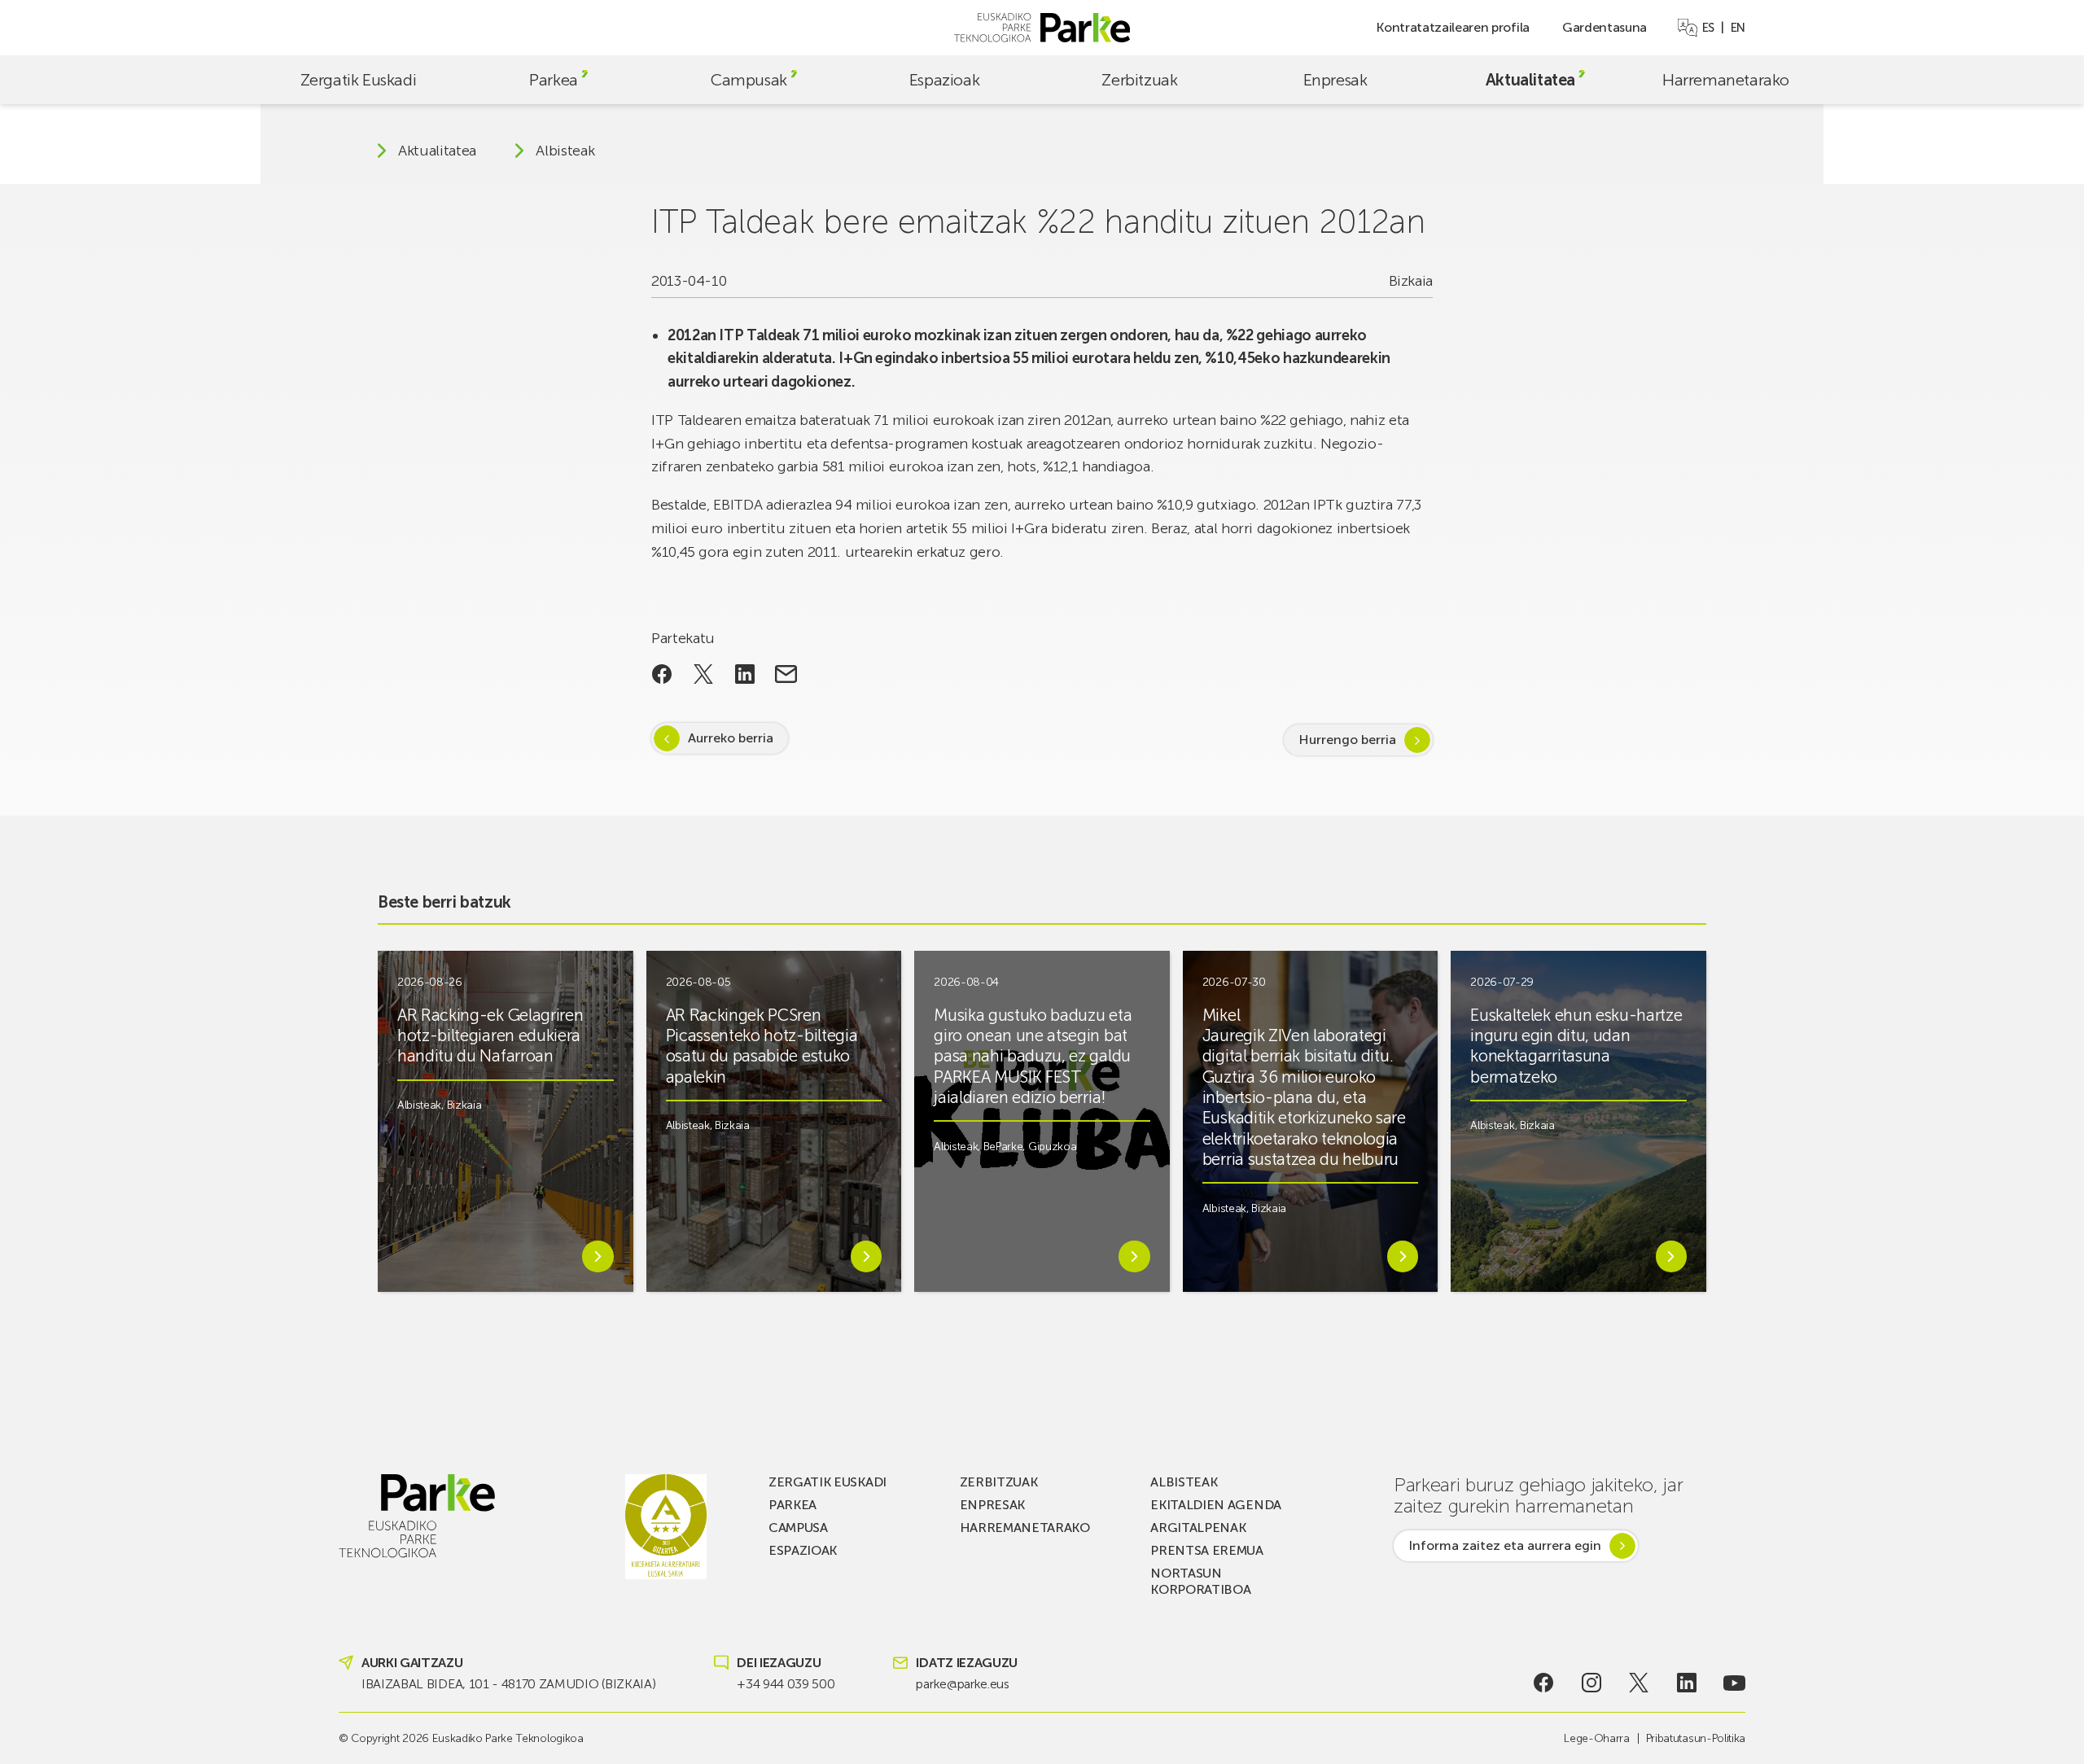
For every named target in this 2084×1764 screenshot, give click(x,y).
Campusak (749, 80)
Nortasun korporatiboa (1200, 1581)
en (1738, 28)
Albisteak (565, 151)
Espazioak (944, 80)
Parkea (554, 80)
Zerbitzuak (1139, 80)
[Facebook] (1544, 1683)
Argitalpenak (1198, 1528)
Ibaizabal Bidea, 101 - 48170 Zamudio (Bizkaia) (508, 1684)
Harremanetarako (1726, 80)
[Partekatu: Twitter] (704, 674)
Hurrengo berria (1347, 740)
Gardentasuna (1605, 27)
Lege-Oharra (1596, 1738)
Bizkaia (1411, 281)
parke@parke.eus (962, 1684)
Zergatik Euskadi (359, 80)
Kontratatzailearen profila (1453, 27)
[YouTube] (1734, 1683)
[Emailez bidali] (786, 674)
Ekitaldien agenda (1216, 1505)
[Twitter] (1639, 1683)
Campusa (798, 1528)
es (1708, 28)
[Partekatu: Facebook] (662, 674)
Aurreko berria (731, 738)
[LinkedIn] (1687, 1683)
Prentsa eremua (1207, 1550)
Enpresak (1335, 80)
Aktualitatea (1530, 80)
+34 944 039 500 (786, 1684)
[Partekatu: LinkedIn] (744, 674)
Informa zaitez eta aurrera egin (1505, 1545)
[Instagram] (1591, 1683)
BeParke (1003, 1147)
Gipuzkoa (1052, 1147)
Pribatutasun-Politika (1696, 1738)
